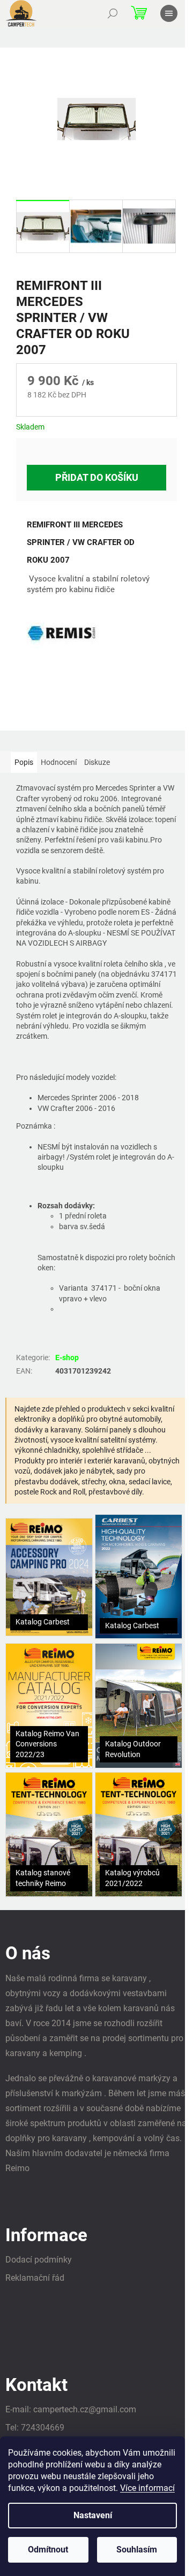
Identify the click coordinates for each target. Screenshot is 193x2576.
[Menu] (169, 13)
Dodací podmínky (39, 2260)
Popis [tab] (24, 762)
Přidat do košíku (97, 477)
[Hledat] (113, 13)
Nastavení (93, 2515)
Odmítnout (48, 2550)
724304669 (43, 2428)
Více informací (147, 2488)
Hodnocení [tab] (59, 762)
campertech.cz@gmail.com (85, 2409)
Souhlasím (137, 2550)
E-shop (67, 1358)
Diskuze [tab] (97, 762)
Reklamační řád (35, 2278)
